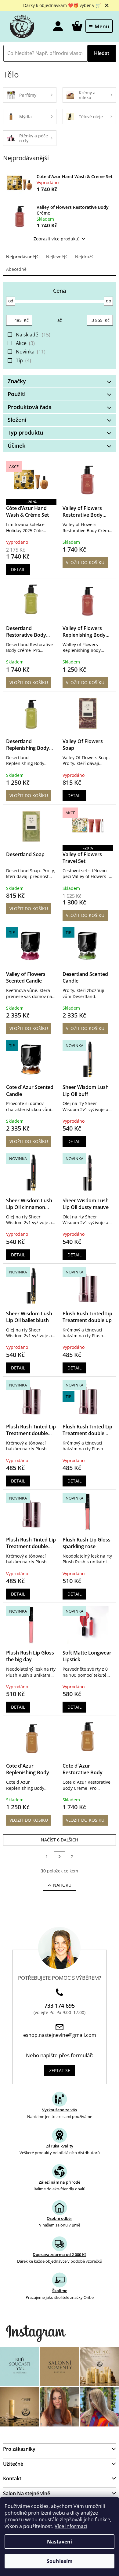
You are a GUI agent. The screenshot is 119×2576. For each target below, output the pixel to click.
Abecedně (16, 269)
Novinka (30, 352)
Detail (18, 569)
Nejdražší (85, 257)
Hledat (102, 53)
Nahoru (62, 1885)
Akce (25, 343)
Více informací (71, 2526)
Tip (23, 360)
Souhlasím (60, 2561)
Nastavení (60, 2542)
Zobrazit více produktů (57, 239)
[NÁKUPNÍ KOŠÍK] (76, 26)
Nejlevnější (57, 257)
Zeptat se (60, 2070)
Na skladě (32, 335)
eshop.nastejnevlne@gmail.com (60, 2035)
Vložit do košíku (85, 562)
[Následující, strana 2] (60, 1857)
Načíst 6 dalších (60, 1840)
